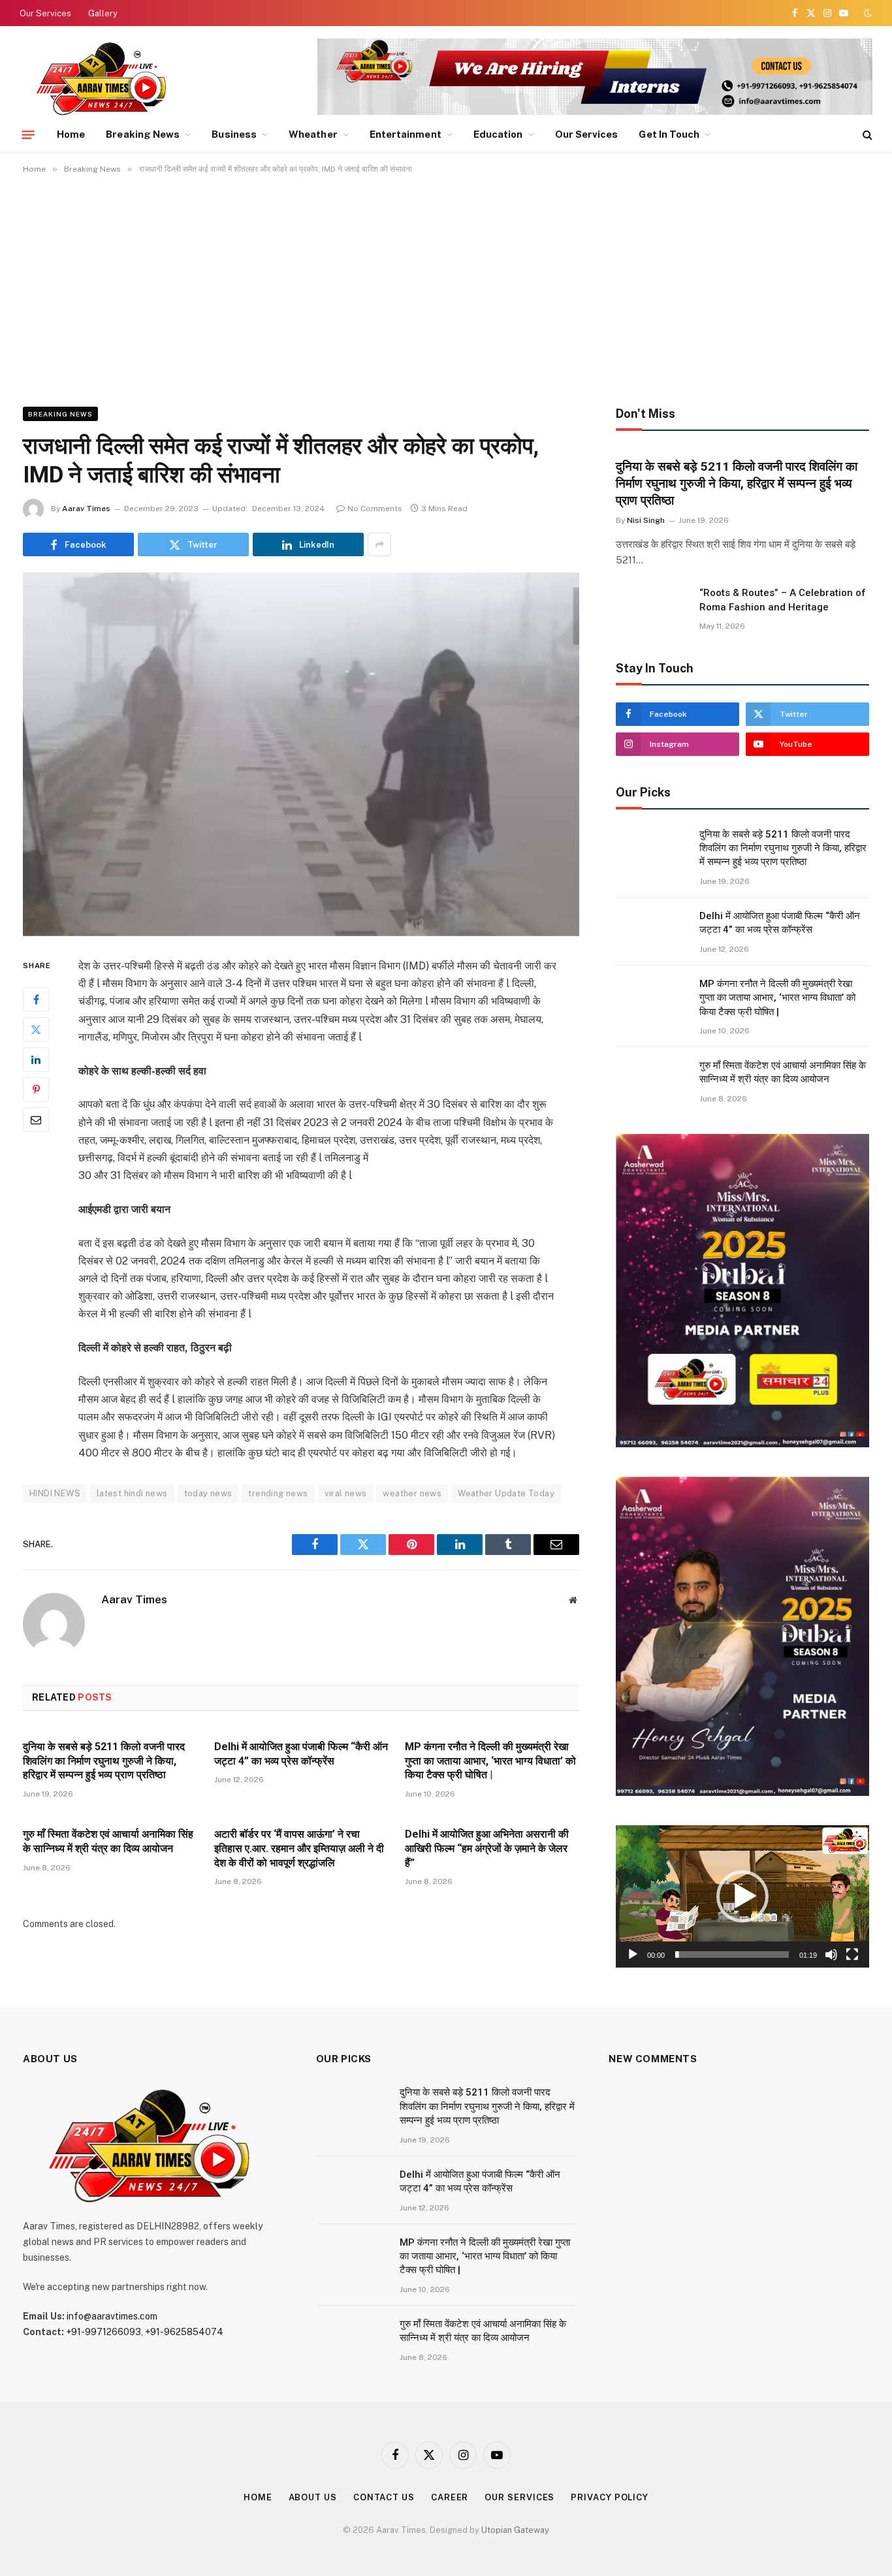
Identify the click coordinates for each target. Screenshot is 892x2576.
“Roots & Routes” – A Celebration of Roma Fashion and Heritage (783, 600)
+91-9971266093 (104, 2332)
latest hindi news (132, 1493)
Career (450, 2497)
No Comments (375, 509)
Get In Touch (669, 134)
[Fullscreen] (852, 1955)
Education (498, 134)
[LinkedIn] (36, 1060)
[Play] (633, 1955)
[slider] (732, 1955)
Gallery (103, 13)
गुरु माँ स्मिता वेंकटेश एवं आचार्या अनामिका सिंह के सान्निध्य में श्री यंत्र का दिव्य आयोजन (108, 1841)
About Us (313, 2497)
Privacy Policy (610, 2497)
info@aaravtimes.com (112, 2316)
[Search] (866, 135)
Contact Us (384, 2497)
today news (208, 1493)
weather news (412, 1493)
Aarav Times (86, 509)
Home (71, 134)
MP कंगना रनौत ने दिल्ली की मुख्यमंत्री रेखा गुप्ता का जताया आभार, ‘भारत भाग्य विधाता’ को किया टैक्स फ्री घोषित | (490, 1761)
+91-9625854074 (184, 2332)
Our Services (45, 13)
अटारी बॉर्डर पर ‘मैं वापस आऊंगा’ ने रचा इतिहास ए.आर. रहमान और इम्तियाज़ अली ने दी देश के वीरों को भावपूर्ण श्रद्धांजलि (299, 1848)
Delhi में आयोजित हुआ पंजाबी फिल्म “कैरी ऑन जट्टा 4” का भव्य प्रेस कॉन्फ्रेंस (301, 1754)
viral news (346, 1493)
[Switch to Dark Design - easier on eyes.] (867, 13)
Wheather (313, 134)
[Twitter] (36, 1029)
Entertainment (406, 134)
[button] (742, 1896)
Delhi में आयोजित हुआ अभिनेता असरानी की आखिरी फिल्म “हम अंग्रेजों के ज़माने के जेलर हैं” (487, 1848)
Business (234, 134)
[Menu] (28, 134)
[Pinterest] (36, 1090)
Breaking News (143, 134)
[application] (742, 1896)
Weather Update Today (506, 1493)
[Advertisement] (446, 288)
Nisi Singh (646, 520)
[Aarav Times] (104, 78)
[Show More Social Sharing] (379, 544)
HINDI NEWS (55, 1493)
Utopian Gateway (515, 2530)
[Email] (36, 1120)
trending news (278, 1493)
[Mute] (831, 1955)
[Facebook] (36, 999)
